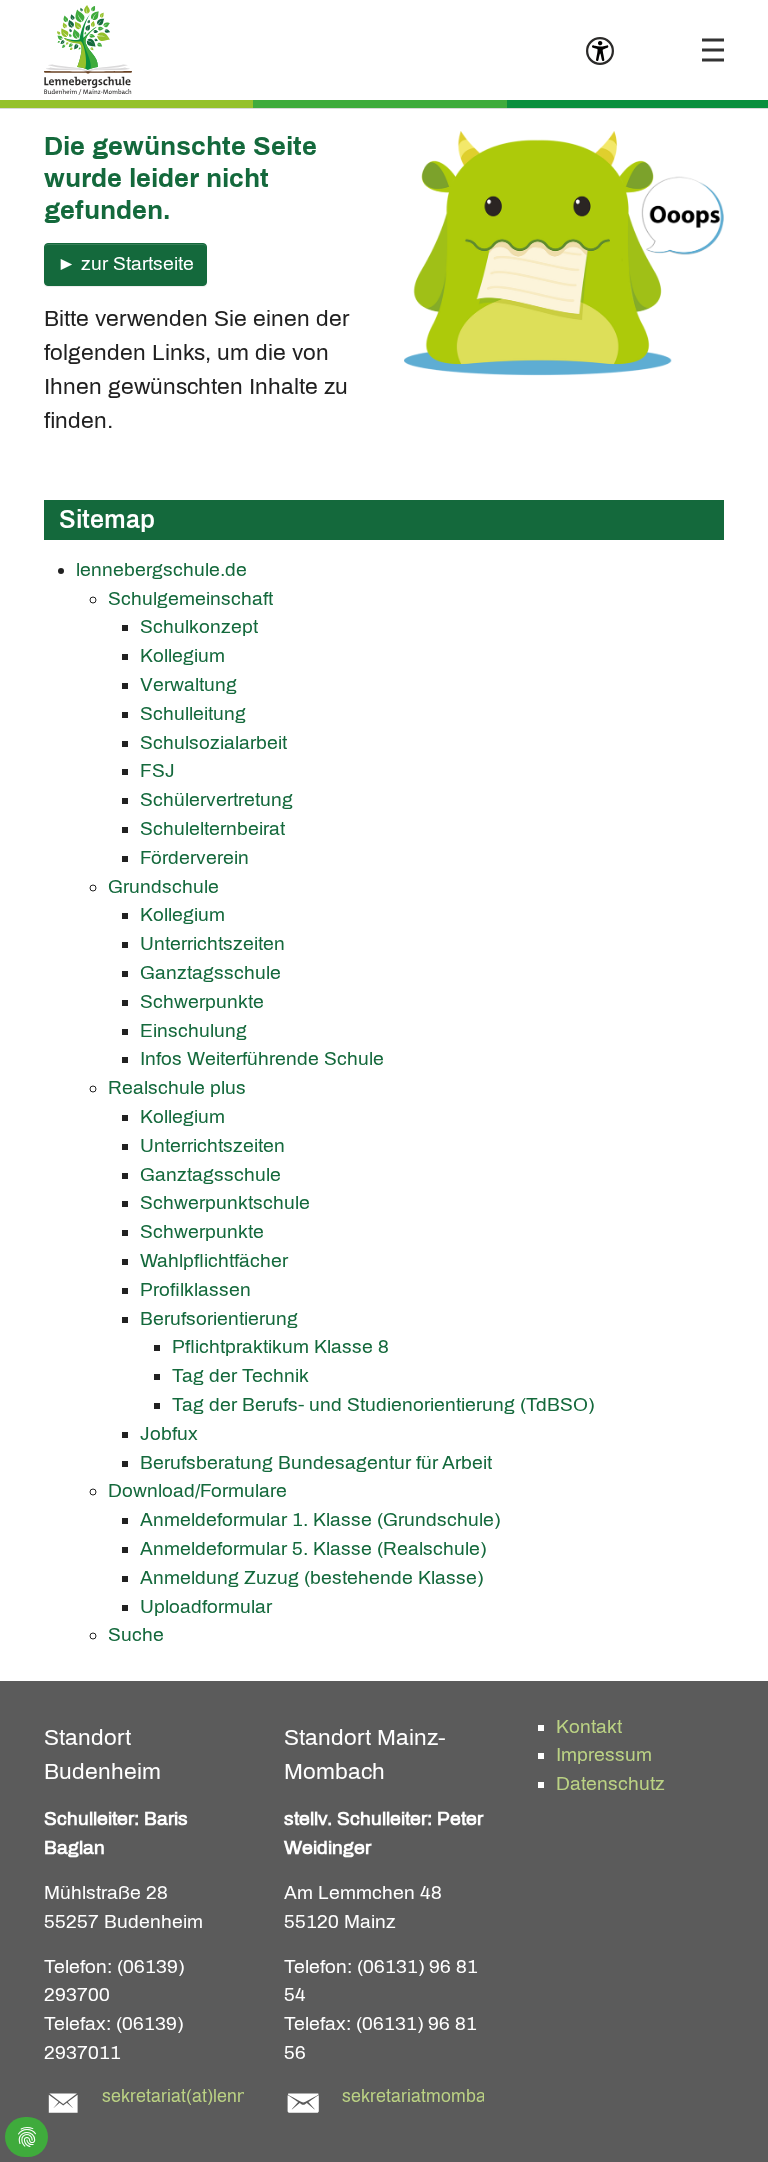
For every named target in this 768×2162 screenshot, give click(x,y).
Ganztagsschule (210, 972)
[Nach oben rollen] (719, 2113)
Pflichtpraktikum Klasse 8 (280, 1346)
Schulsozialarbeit (213, 742)
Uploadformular (206, 1606)
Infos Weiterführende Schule (262, 1058)
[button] (600, 55)
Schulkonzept (199, 626)
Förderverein (194, 857)
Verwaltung (188, 684)
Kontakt (589, 1726)
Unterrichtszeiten (212, 943)
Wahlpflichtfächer (214, 1260)
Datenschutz (610, 1783)
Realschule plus (177, 1087)
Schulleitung (193, 713)
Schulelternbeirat (212, 828)
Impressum (604, 1754)
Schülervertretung (216, 799)
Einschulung (193, 1030)
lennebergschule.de (161, 569)
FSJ (157, 770)
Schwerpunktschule (225, 1202)
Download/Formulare (197, 1490)
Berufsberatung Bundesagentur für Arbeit (316, 1462)
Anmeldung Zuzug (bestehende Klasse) (311, 1577)
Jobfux (169, 1433)
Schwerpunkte (202, 1001)
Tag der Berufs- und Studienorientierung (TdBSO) (383, 1404)
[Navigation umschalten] (713, 50)
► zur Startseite (125, 263)
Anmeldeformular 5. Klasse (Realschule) (313, 1548)
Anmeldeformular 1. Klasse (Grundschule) (320, 1519)
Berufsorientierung (219, 1318)
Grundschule (163, 886)
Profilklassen (195, 1289)
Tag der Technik (240, 1375)
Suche (136, 1634)
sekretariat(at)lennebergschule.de (236, 2096)
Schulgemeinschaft (190, 598)
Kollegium (182, 655)
